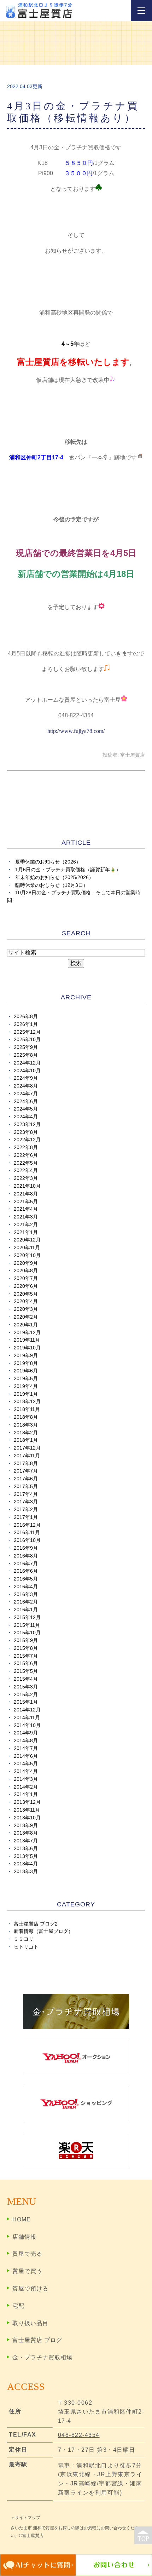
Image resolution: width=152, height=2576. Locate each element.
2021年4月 (26, 1209)
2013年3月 (26, 1872)
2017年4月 (26, 1494)
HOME (22, 2219)
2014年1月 (26, 1794)
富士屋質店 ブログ (37, 2340)
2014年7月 (26, 1748)
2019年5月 (26, 1379)
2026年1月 (26, 1024)
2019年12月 (27, 1333)
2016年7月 (26, 1564)
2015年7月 (26, 1656)
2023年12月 (27, 1125)
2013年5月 (26, 1856)
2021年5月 (26, 1202)
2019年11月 (27, 1340)
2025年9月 (26, 1047)
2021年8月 (26, 1194)
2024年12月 (27, 1063)
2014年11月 (27, 1718)
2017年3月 (26, 1502)
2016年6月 (26, 1571)
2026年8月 (26, 1017)
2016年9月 (26, 1548)
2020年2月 (26, 1317)
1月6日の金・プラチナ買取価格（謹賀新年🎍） (68, 870)
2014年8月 (26, 1741)
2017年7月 (26, 1471)
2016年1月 (26, 1610)
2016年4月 (26, 1587)
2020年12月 (27, 1240)
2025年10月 (27, 1040)
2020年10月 (27, 1255)
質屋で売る (27, 2254)
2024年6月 (26, 1101)
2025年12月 (27, 1032)
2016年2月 (26, 1602)
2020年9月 (26, 1263)
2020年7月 (26, 1278)
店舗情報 (24, 2237)
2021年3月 (26, 1217)
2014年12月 (27, 1710)
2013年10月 (27, 1818)
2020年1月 (26, 1325)
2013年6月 (26, 1849)
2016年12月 (27, 1525)
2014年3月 (26, 1779)
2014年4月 (26, 1771)
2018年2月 (26, 1433)
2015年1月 (26, 1702)
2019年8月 (26, 1363)
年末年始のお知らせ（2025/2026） (54, 877)
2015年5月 (26, 1671)
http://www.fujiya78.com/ (76, 731)
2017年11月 (27, 1456)
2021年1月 (26, 1232)
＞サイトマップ (25, 2518)
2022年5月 (26, 1163)
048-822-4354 (79, 2435)
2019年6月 (26, 1371)
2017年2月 (26, 1510)
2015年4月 (26, 1679)
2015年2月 (26, 1695)
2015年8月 (26, 1648)
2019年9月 (26, 1356)
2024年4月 (26, 1117)
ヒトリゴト (26, 1947)
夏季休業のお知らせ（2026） (48, 862)
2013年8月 (26, 1833)
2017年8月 (26, 1464)
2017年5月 (26, 1487)
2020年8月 (26, 1271)
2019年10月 (27, 1348)
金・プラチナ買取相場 (42, 2357)
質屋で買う (27, 2271)
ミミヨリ (24, 1939)
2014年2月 (26, 1787)
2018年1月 (26, 1440)
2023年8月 (26, 1132)
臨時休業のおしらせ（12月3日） (52, 885)
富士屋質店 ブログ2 (36, 1924)
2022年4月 (26, 1171)
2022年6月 (26, 1155)
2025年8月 (26, 1055)
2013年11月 (27, 1810)
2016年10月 (27, 1540)
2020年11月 (27, 1248)
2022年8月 (26, 1148)
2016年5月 (26, 1579)
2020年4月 (26, 1301)
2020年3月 (26, 1309)
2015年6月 (26, 1663)
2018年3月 (26, 1425)
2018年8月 (26, 1417)
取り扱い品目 (30, 2323)
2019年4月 (26, 1386)
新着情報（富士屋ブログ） (43, 1931)
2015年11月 (27, 1625)
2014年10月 (27, 1725)
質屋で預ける (30, 2288)
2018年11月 (27, 1409)
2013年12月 (27, 1802)
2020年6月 (26, 1286)
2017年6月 (26, 1479)
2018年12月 (27, 1402)
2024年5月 (26, 1109)
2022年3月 (26, 1178)
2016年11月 (27, 1533)
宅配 (18, 2306)
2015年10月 (27, 1633)
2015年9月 (26, 1640)
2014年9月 (26, 1733)
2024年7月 (26, 1094)
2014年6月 (26, 1756)
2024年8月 (26, 1086)
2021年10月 (27, 1186)
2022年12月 (27, 1140)
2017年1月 (26, 1517)
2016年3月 (26, 1594)
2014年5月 (26, 1764)
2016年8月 (26, 1556)
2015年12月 (27, 1617)
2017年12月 (27, 1448)
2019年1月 (26, 1394)
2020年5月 (26, 1294)
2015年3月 (26, 1687)
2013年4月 (26, 1864)
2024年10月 (27, 1071)
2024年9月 (26, 1078)
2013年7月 (26, 1841)
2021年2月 (26, 1225)
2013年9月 (26, 1826)
